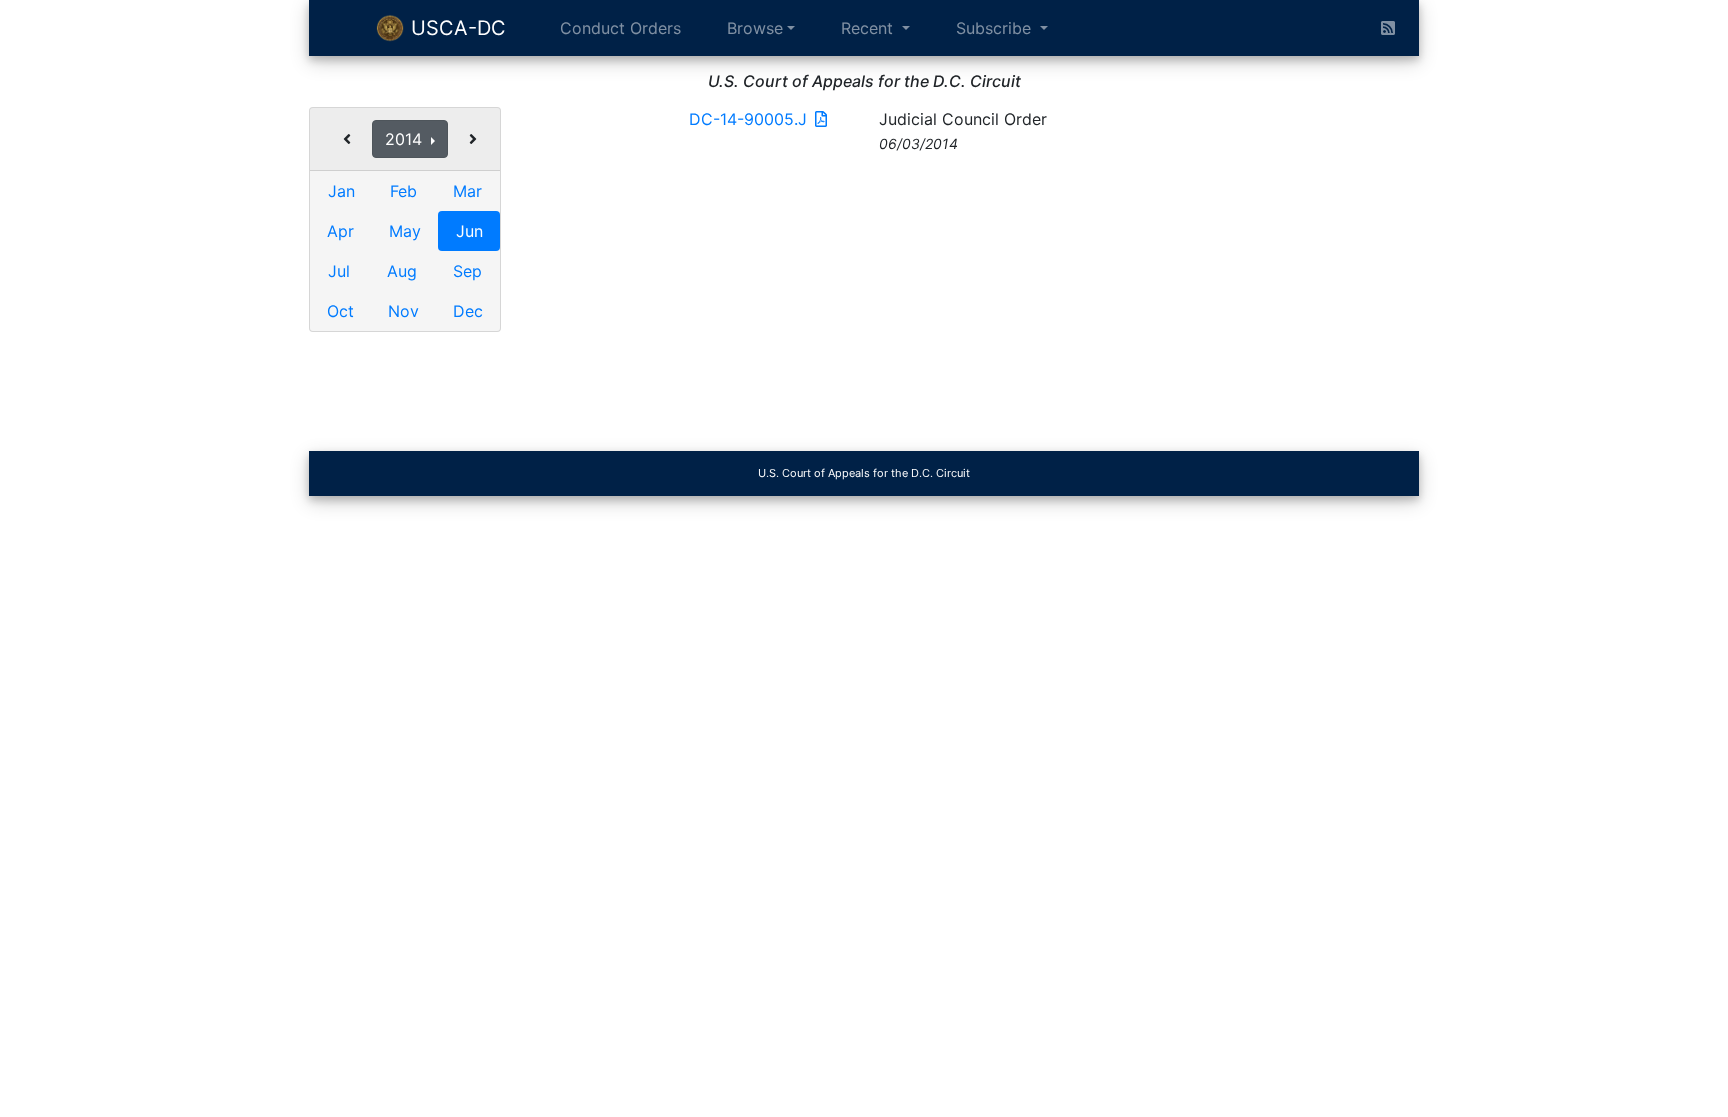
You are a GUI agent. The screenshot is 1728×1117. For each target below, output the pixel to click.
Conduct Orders (620, 28)
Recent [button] (869, 28)
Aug (402, 271)
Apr (340, 231)
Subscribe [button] (996, 28)
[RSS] (1388, 28)
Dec (468, 311)
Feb (403, 191)
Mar (467, 191)
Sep (467, 271)
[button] (347, 139)
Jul (339, 271)
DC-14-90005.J (748, 119)
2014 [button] (406, 139)
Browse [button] (755, 28)
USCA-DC (455, 28)
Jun (469, 231)
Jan (341, 191)
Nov (403, 311)
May (405, 231)
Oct (340, 311)
